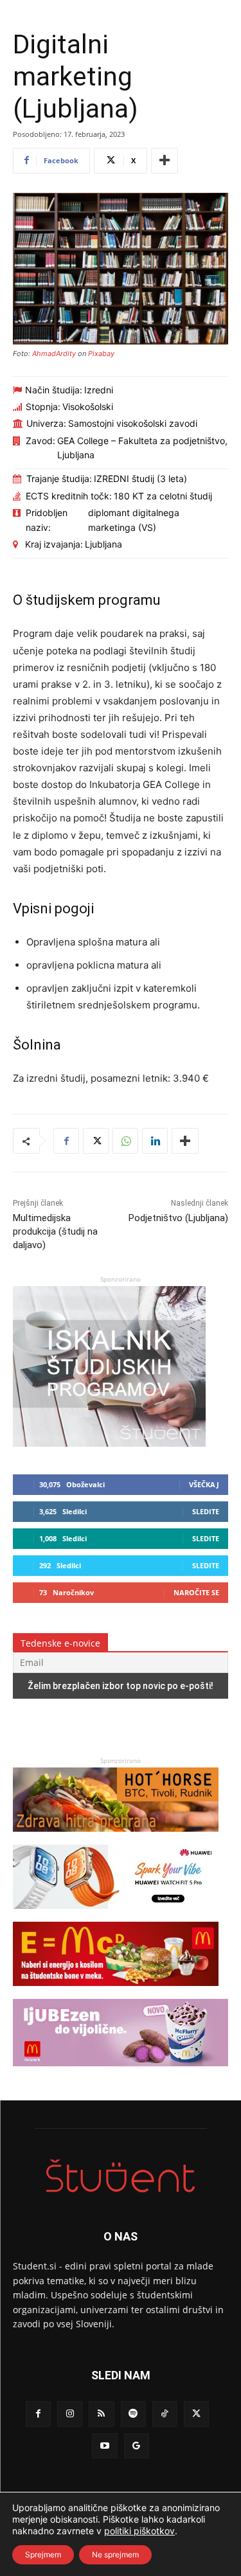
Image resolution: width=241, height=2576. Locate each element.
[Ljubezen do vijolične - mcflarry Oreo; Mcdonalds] (121, 2072)
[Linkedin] (155, 1141)
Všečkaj (204, 1484)
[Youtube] (104, 2446)
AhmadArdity (54, 353)
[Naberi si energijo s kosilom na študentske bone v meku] (116, 1992)
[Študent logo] (121, 2176)
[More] (165, 161)
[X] (96, 1141)
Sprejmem (43, 2554)
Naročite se (196, 1592)
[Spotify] (133, 2414)
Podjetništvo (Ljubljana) (178, 1218)
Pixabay (101, 353)
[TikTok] (165, 2414)
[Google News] (137, 2446)
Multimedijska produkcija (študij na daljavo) (55, 1231)
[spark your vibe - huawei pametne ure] (116, 1915)
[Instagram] (70, 2414)
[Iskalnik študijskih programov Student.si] (109, 1443)
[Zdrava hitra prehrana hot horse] (116, 1838)
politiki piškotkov (139, 2531)
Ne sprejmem (115, 2554)
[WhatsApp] (125, 1141)
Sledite (206, 1511)
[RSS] (101, 2414)
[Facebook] (66, 1141)
